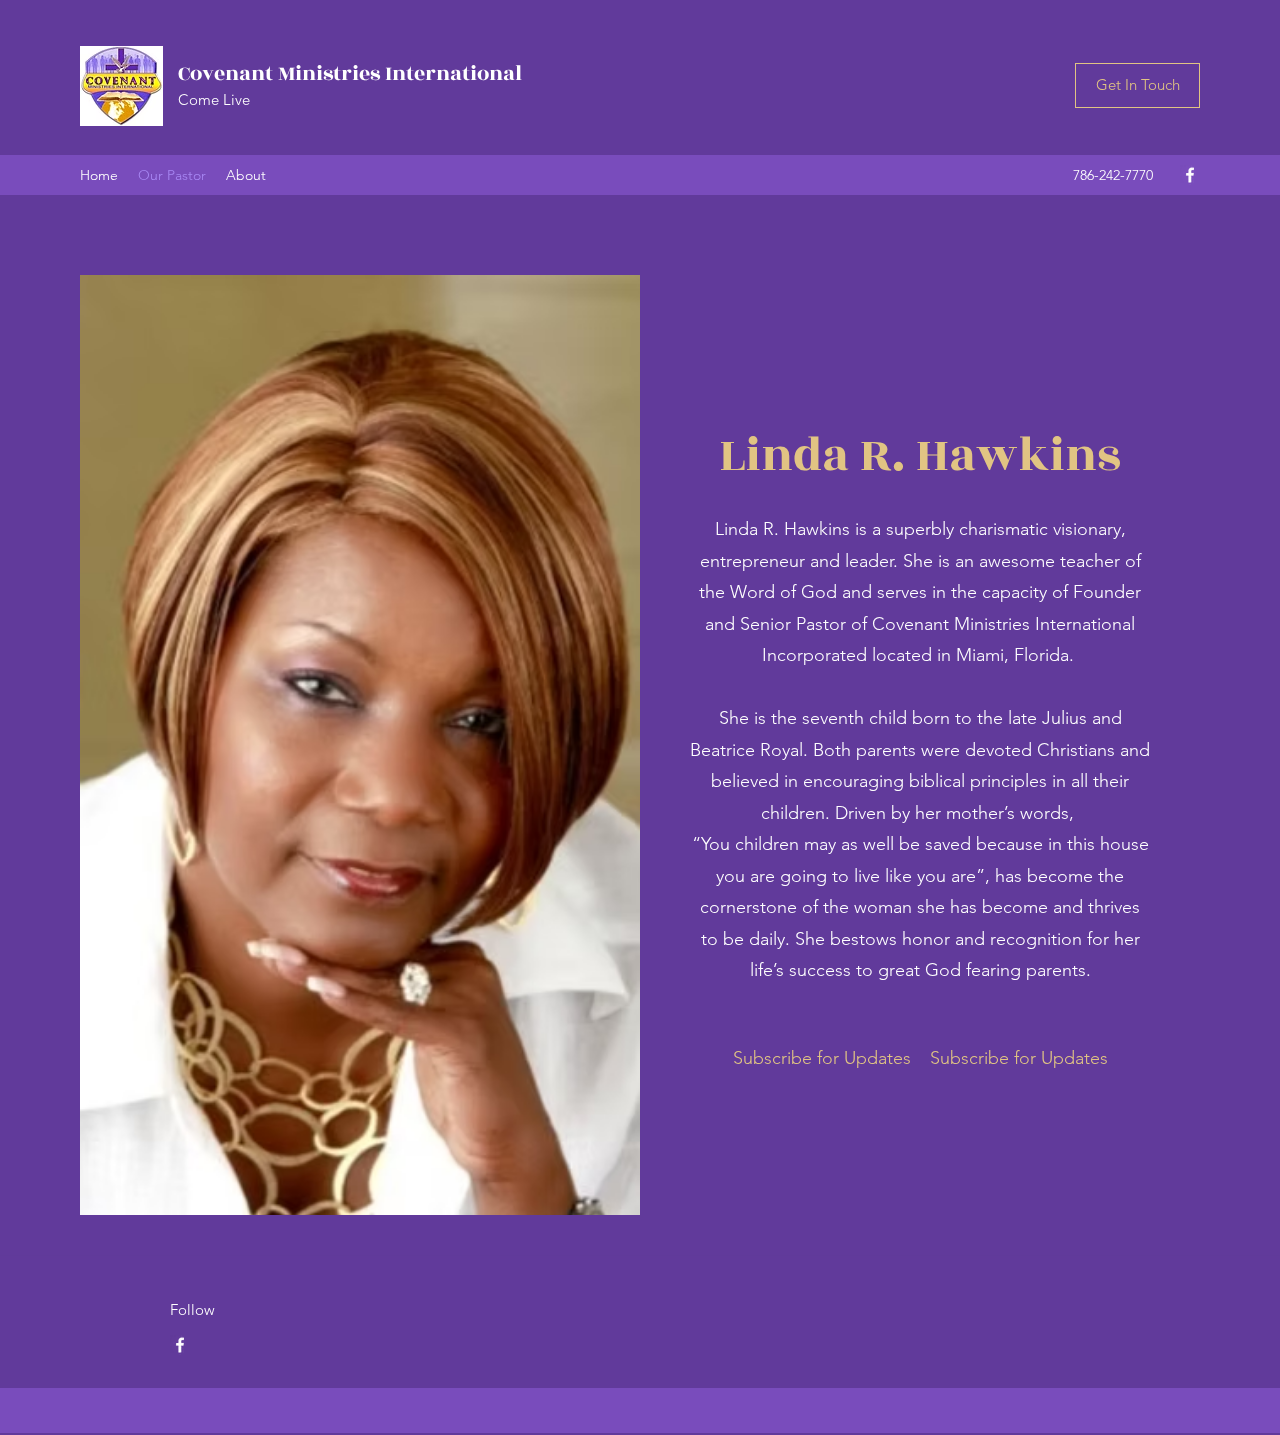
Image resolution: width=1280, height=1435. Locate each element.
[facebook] (1190, 175)
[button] (1137, 85)
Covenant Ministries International (350, 73)
